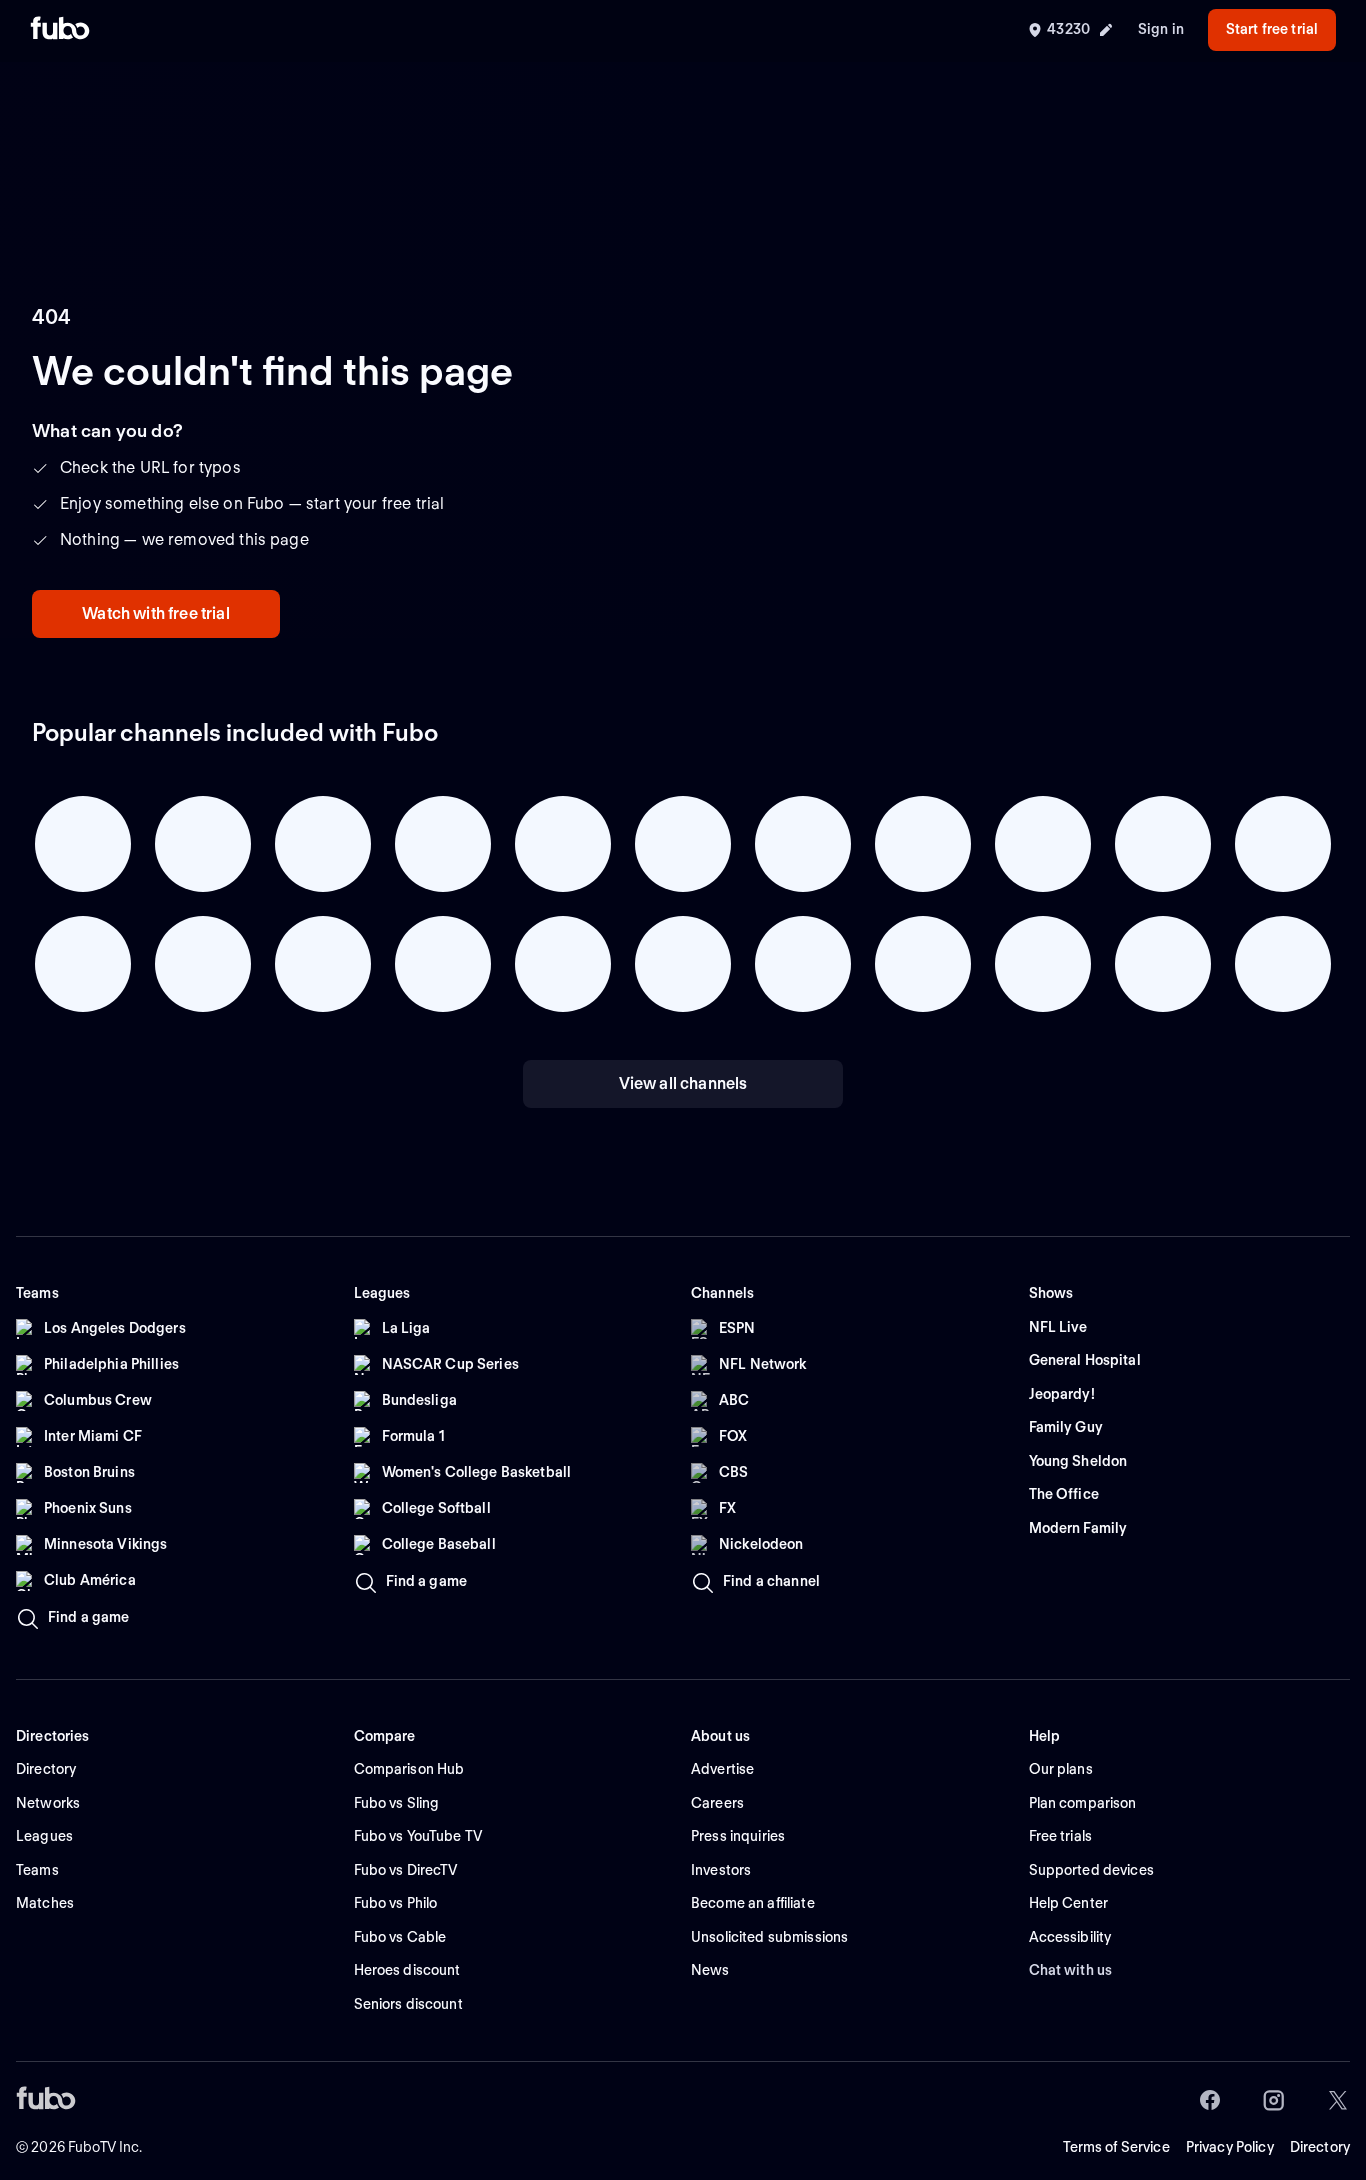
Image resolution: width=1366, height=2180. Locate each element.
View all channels (683, 1083)
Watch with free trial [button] (155, 613)
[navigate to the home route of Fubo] (60, 30)
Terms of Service (1116, 2147)
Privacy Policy (1230, 2147)
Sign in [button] (1161, 29)
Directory (1320, 2147)
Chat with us (1071, 1970)
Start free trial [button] (1272, 29)
